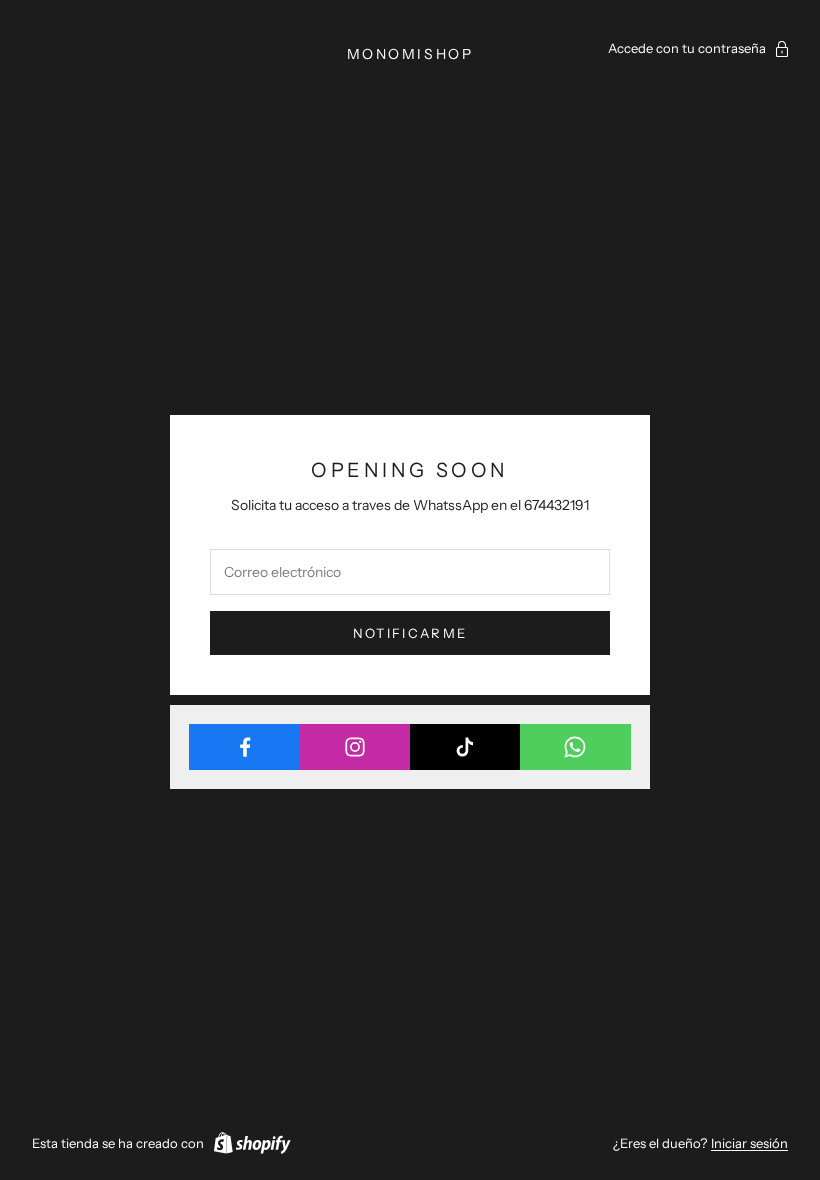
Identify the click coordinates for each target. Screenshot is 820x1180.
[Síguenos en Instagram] (354, 747)
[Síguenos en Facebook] (244, 747)
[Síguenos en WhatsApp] (575, 747)
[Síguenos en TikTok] (465, 747)
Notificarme (410, 633)
